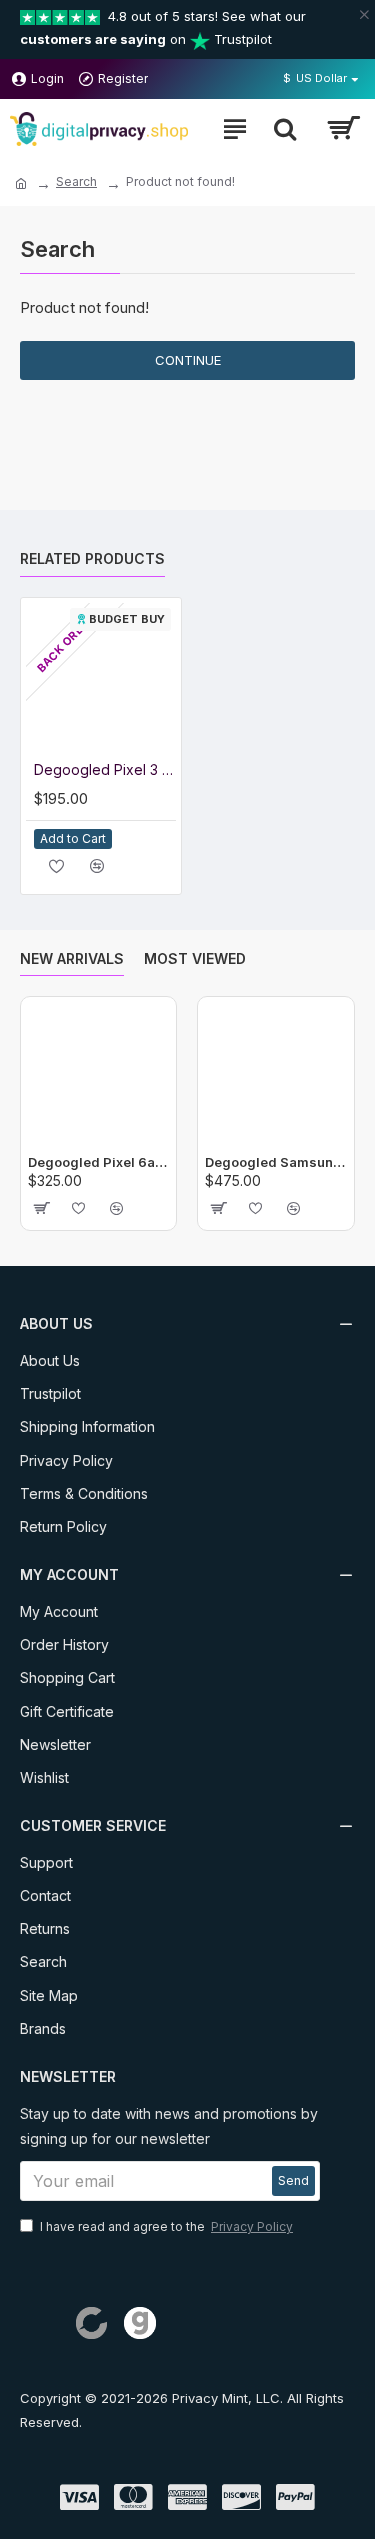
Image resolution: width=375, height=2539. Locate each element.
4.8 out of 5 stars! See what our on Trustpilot (163, 27)
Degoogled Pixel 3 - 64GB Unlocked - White (105, 769)
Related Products (92, 558)
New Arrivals (72, 958)
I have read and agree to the (166, 2226)
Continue (188, 360)
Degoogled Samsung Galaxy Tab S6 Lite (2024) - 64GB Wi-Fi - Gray (275, 1162)
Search (76, 181)
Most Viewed (195, 958)
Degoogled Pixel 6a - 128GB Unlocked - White (98, 1162)
